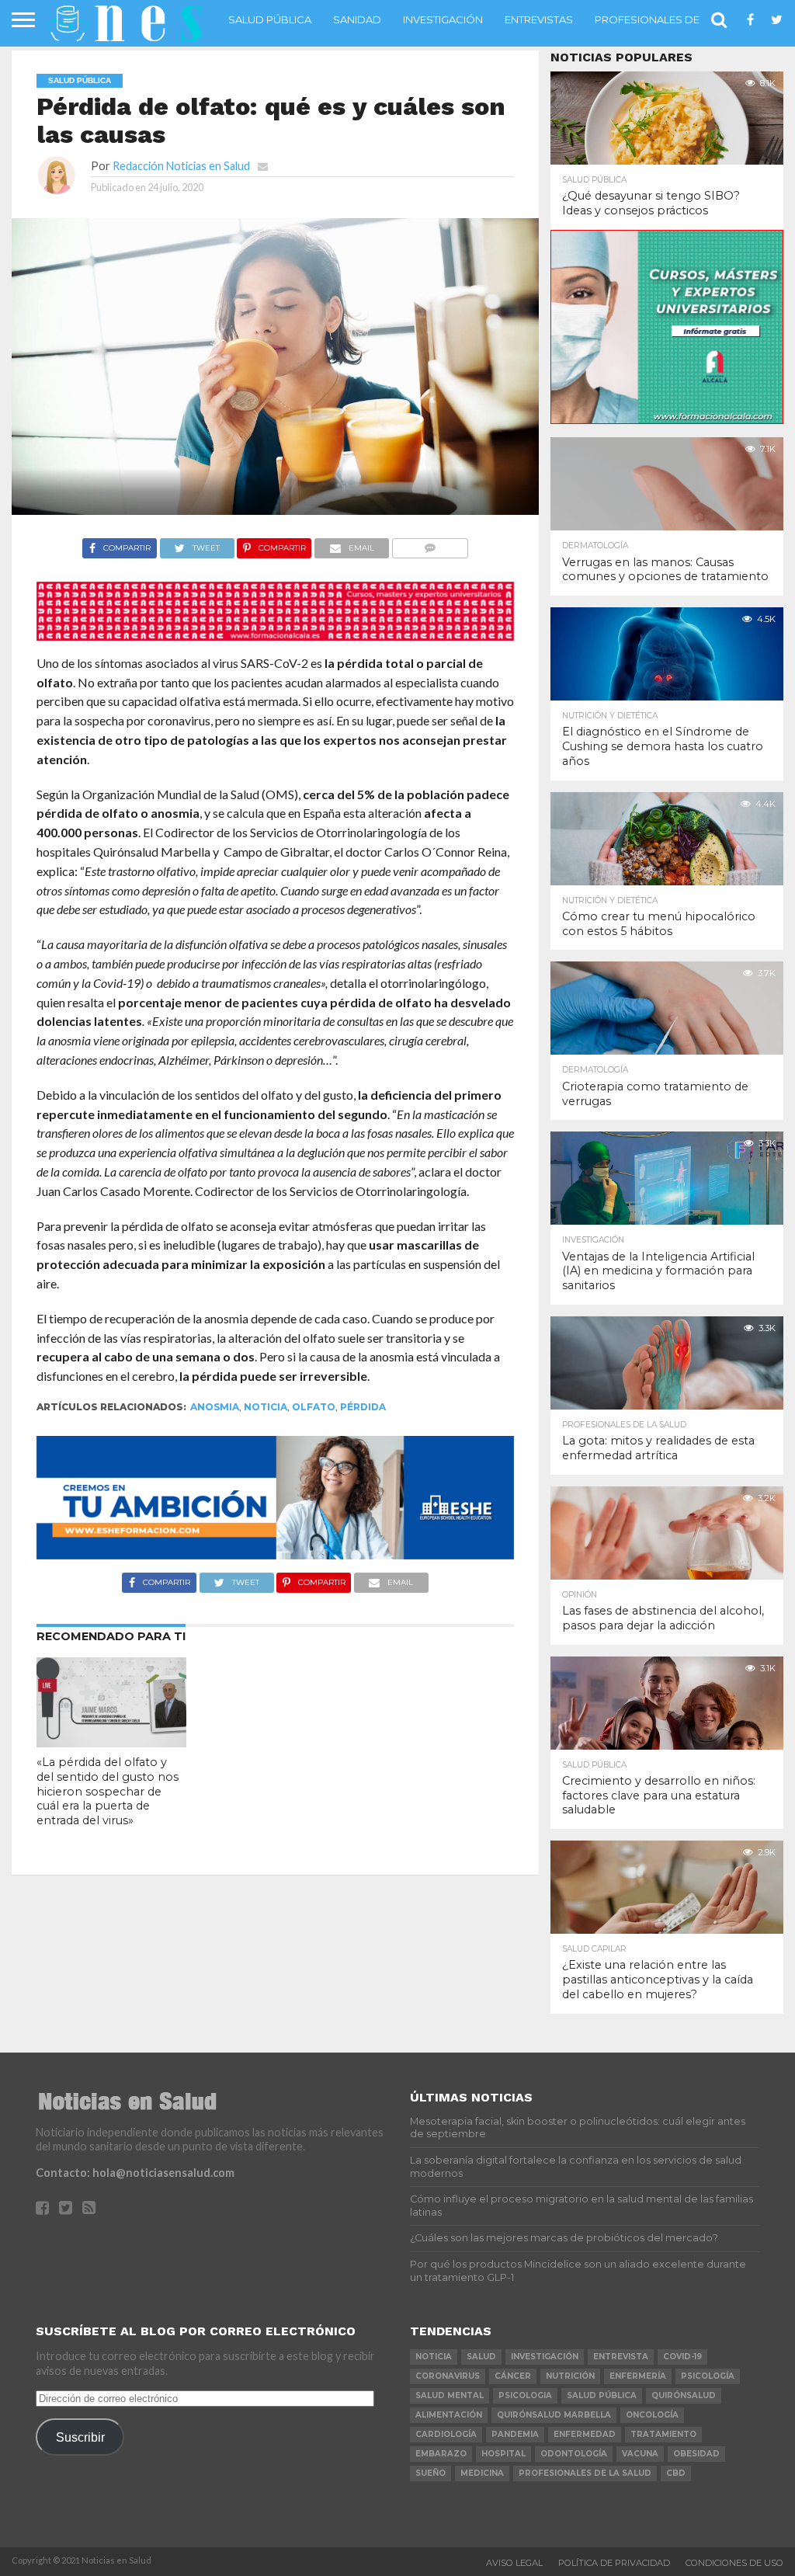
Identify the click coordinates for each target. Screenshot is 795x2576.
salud (481, 2357)
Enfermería (638, 2376)
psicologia (525, 2395)
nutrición (570, 2376)
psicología (708, 2376)
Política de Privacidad (614, 2563)
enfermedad (585, 2434)
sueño (430, 2473)
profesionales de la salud (585, 2473)
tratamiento (663, 2434)
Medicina (482, 2473)
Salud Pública (270, 19)
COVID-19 (682, 2357)
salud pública (602, 2395)
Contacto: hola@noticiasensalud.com (135, 2173)
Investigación (443, 19)
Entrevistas (539, 19)
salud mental (450, 2395)
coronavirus (448, 2376)
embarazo (441, 2454)
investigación (545, 2357)
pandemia (515, 2434)
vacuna (640, 2454)
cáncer (513, 2376)
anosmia (215, 1407)
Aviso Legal (514, 2563)
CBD (676, 2473)
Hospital (503, 2454)
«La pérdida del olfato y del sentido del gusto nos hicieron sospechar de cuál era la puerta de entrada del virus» (108, 1791)
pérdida (363, 1407)
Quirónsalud (684, 2395)
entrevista (621, 2357)
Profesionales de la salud (673, 19)
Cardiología (446, 2434)
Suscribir (80, 2437)
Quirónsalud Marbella (554, 2415)
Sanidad (357, 19)
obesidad (696, 2454)
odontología (574, 2454)
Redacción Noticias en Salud (181, 166)
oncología (652, 2415)
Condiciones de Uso (734, 2563)
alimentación (449, 2415)
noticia (266, 1407)
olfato (314, 1407)
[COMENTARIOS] (430, 544)
